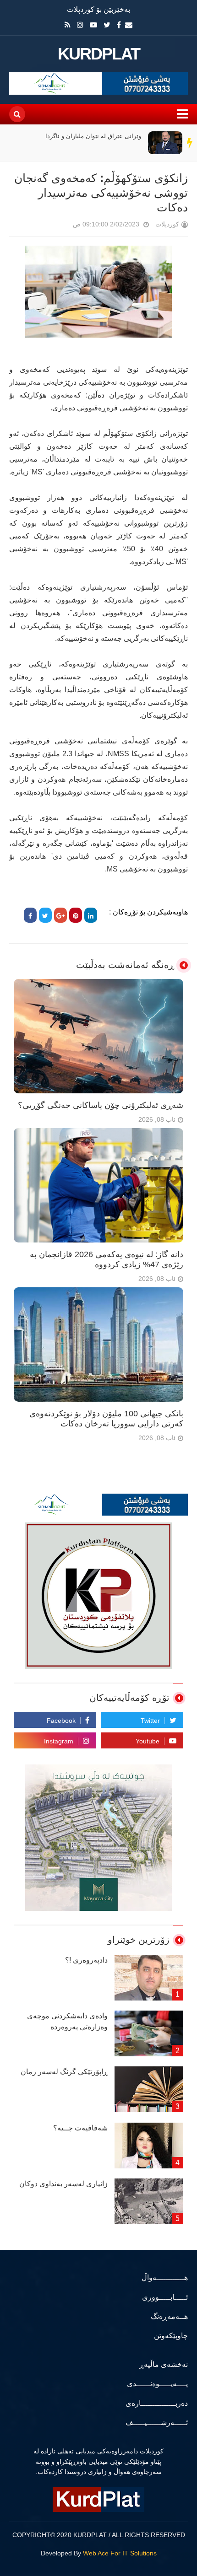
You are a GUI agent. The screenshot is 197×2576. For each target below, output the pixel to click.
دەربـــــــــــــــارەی (157, 2403)
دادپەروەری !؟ (86, 1960)
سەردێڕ (190, 143)
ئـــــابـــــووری (165, 2297)
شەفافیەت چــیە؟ (80, 2128)
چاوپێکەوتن (171, 2336)
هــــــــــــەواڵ (165, 2278)
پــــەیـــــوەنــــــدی (157, 2384)
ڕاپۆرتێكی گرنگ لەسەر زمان (64, 2072)
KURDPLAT (99, 54)
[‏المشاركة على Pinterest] (76, 915)
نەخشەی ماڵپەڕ (164, 2364)
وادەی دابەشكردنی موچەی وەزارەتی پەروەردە (67, 2021)
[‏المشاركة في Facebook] (30, 915)
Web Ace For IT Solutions (120, 2553)
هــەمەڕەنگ (169, 2316)
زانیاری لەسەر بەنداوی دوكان (63, 2184)
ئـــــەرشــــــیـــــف (157, 2423)
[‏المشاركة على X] (45, 915)
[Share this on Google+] (60, 915)
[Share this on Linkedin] (91, 915)
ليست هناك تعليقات (60, 226)
